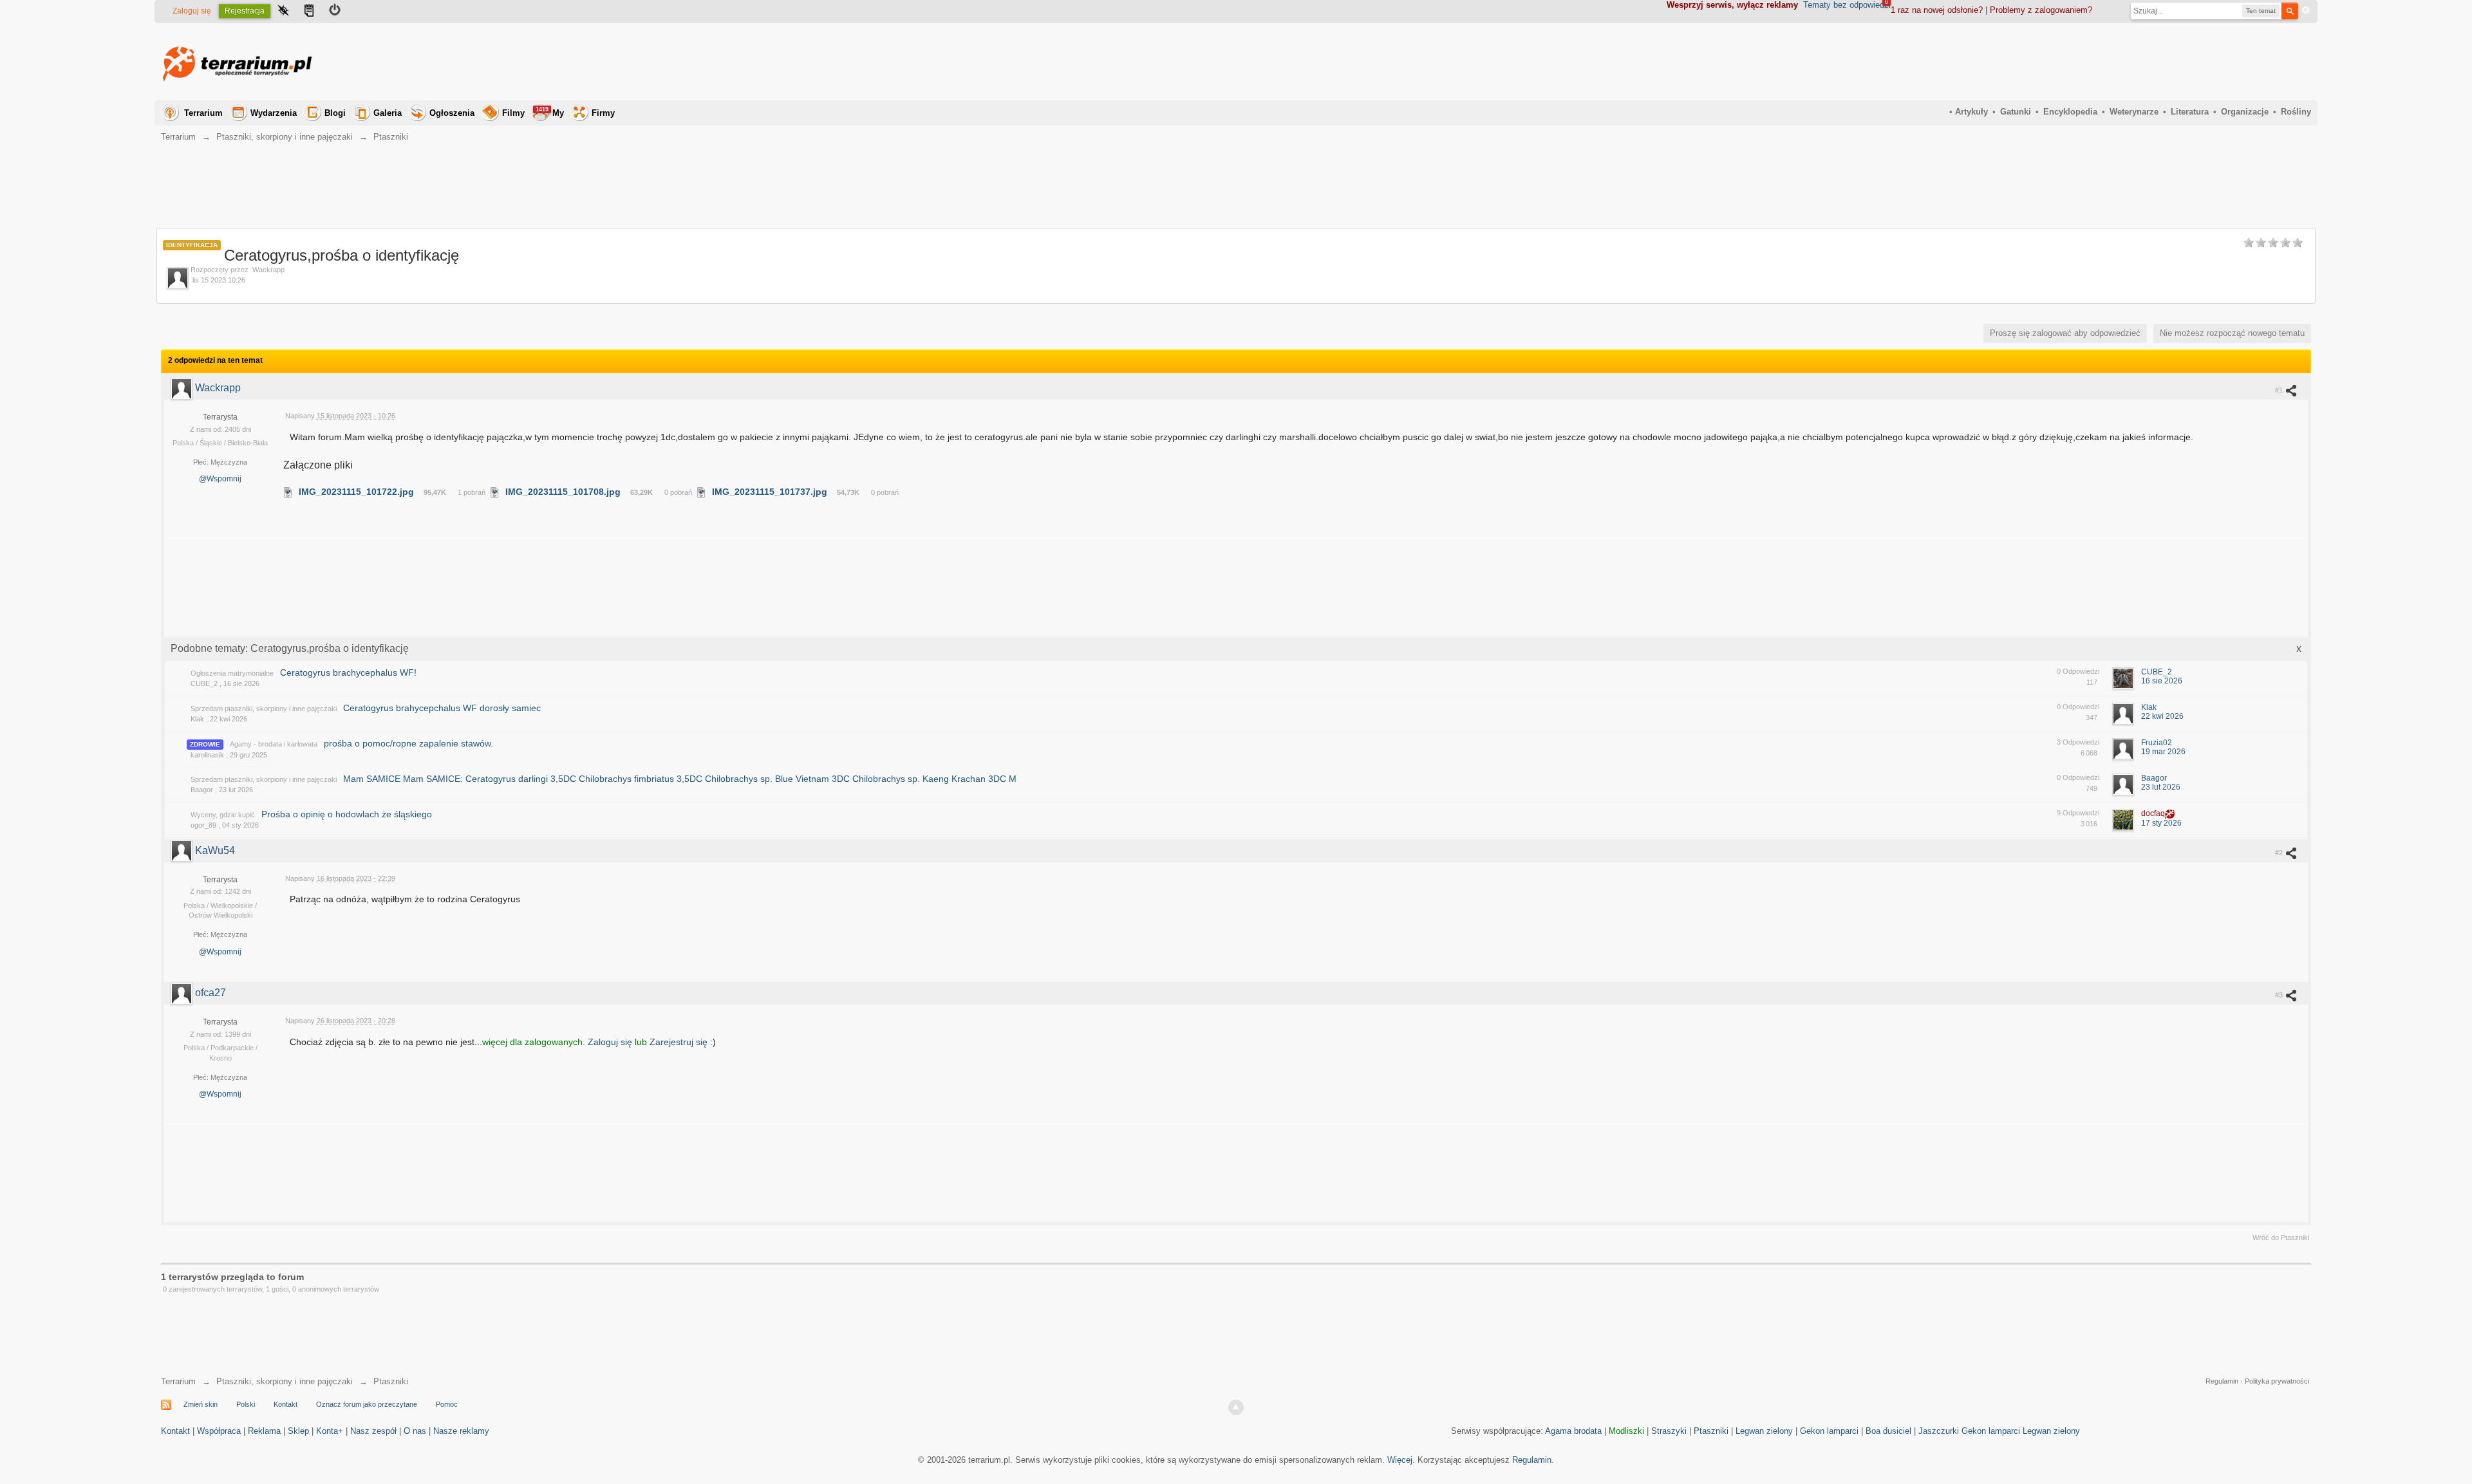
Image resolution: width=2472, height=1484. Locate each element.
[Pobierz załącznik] (288, 492)
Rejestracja (245, 11)
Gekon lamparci (1829, 1431)
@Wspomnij (220, 479)
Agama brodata (1573, 1431)
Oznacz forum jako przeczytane (367, 1404)
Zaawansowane (2306, 10)
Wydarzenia (274, 113)
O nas (415, 1431)
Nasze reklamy (461, 1431)
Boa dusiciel (1888, 1431)
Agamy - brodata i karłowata (274, 744)
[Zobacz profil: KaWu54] (183, 850)
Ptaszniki (391, 1381)
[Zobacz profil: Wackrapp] (183, 388)
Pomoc (447, 1404)
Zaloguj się (192, 11)
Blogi (335, 113)
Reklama (264, 1431)
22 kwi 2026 (2162, 716)
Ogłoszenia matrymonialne (232, 673)
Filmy (513, 113)
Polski (246, 1404)
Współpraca (219, 1431)
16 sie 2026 (2162, 681)
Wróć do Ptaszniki (2281, 1238)
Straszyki (1669, 1431)
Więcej (1400, 1460)
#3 (2280, 995)
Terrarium (203, 113)
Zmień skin (201, 1404)
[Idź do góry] (1236, 1407)
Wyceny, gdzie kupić (223, 815)
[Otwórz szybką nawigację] (283, 12)
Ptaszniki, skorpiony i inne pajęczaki (285, 1381)
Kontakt (286, 1404)
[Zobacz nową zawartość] (309, 12)
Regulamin (2222, 1381)
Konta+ (330, 1431)
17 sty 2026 (2161, 823)
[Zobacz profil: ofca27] (183, 993)
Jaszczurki (1939, 1431)
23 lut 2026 (2161, 787)
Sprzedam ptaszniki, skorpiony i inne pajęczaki (264, 709)
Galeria (388, 113)
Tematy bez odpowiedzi (1847, 5)
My (550, 112)
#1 (2280, 390)
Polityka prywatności (2277, 1381)
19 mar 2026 (2163, 752)
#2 (2280, 853)
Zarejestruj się (680, 1042)
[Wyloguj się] (335, 12)
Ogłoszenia (452, 113)
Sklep (298, 1431)
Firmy (603, 113)
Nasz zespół (373, 1431)
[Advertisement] (2077, 62)
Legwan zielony (1764, 1431)
